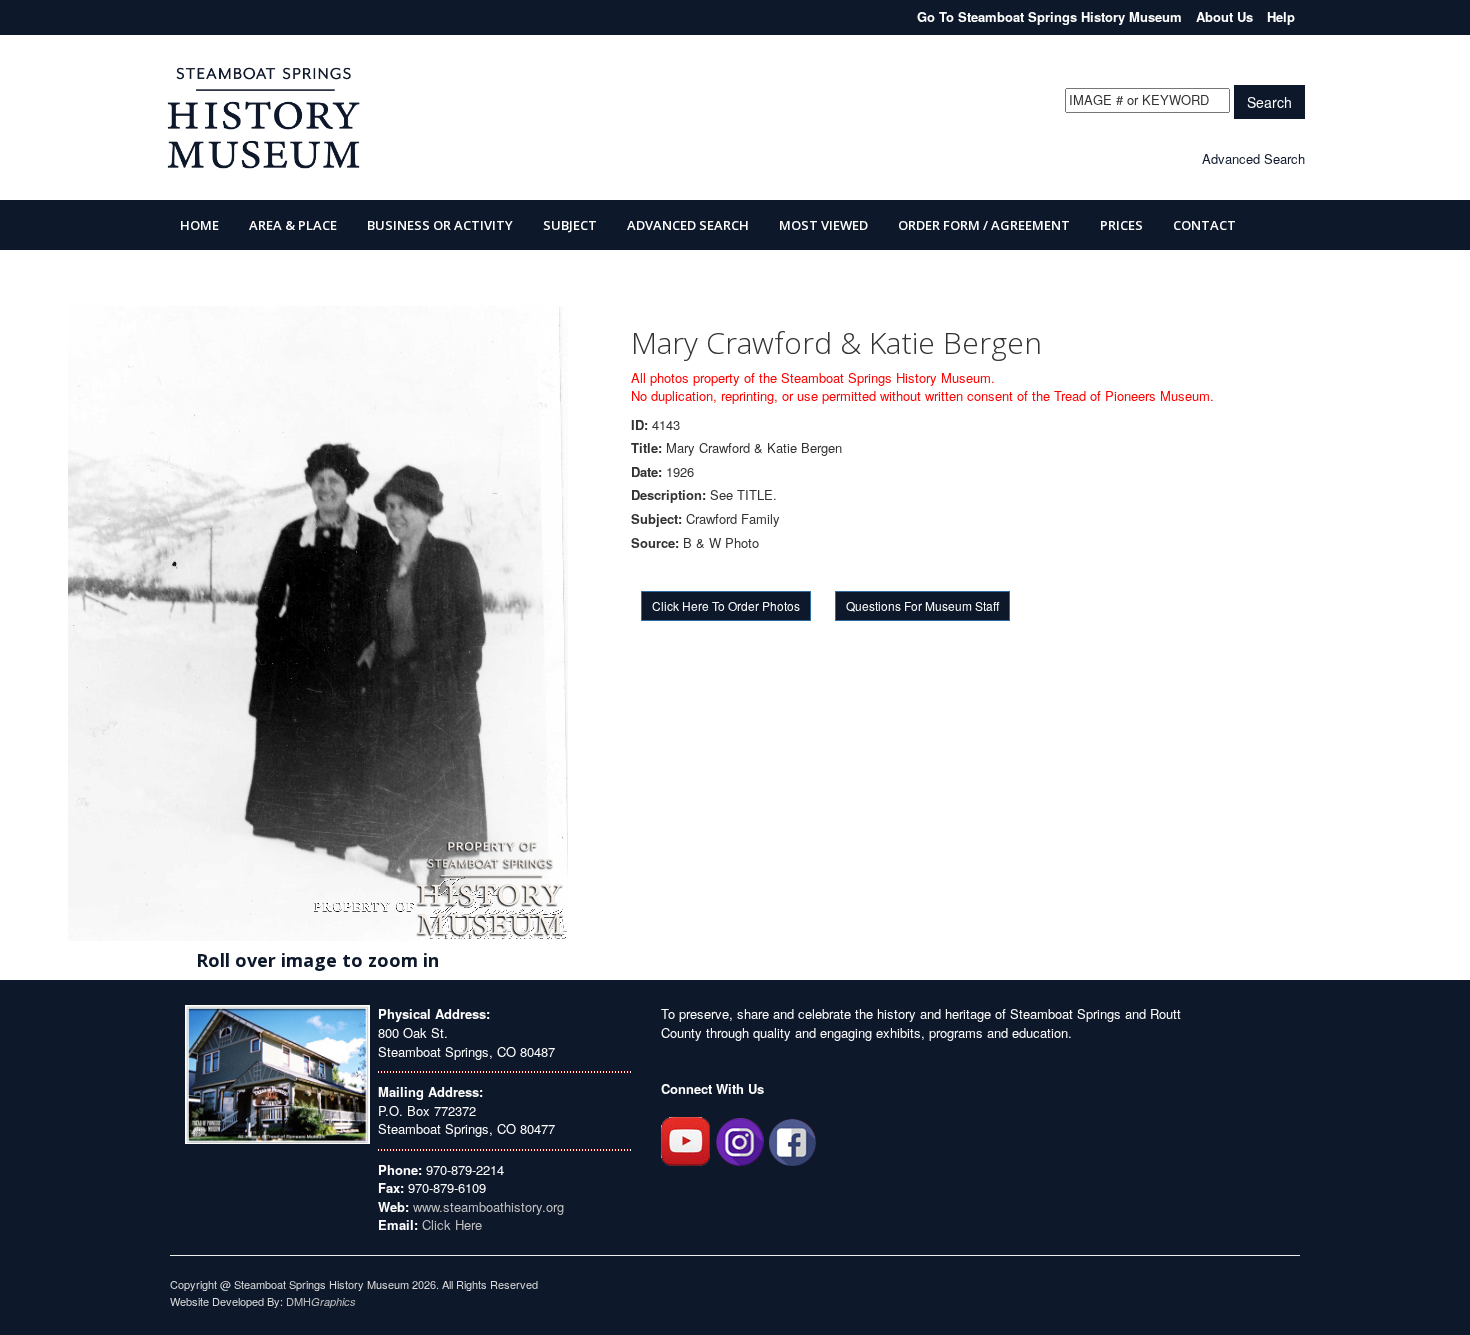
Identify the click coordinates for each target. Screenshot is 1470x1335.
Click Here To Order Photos (726, 605)
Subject (570, 225)
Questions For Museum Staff (922, 605)
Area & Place (293, 225)
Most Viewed (823, 225)
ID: (639, 425)
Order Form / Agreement (984, 225)
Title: (646, 448)
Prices (1121, 225)
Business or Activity (440, 225)
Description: (668, 495)
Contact (1204, 225)
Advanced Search (1253, 158)
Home (199, 225)
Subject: (656, 519)
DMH (321, 1301)
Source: (655, 543)
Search (1269, 102)
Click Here (452, 1224)
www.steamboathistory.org (486, 1206)
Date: (646, 472)
